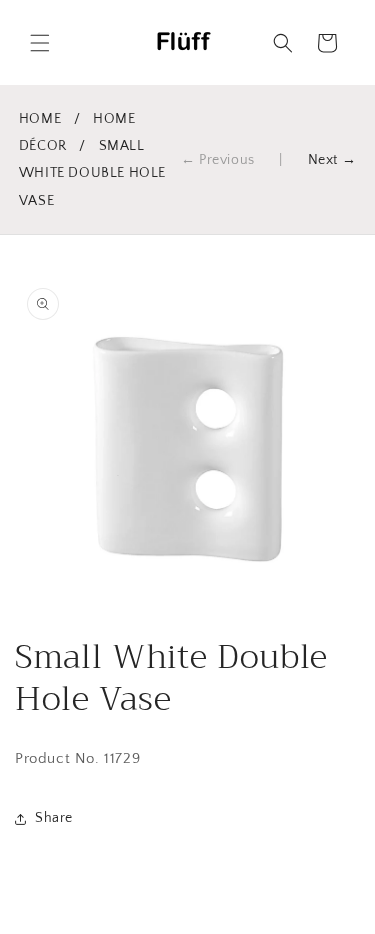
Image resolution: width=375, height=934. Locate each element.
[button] (40, 43)
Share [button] (54, 818)
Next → (332, 160)
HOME (40, 119)
